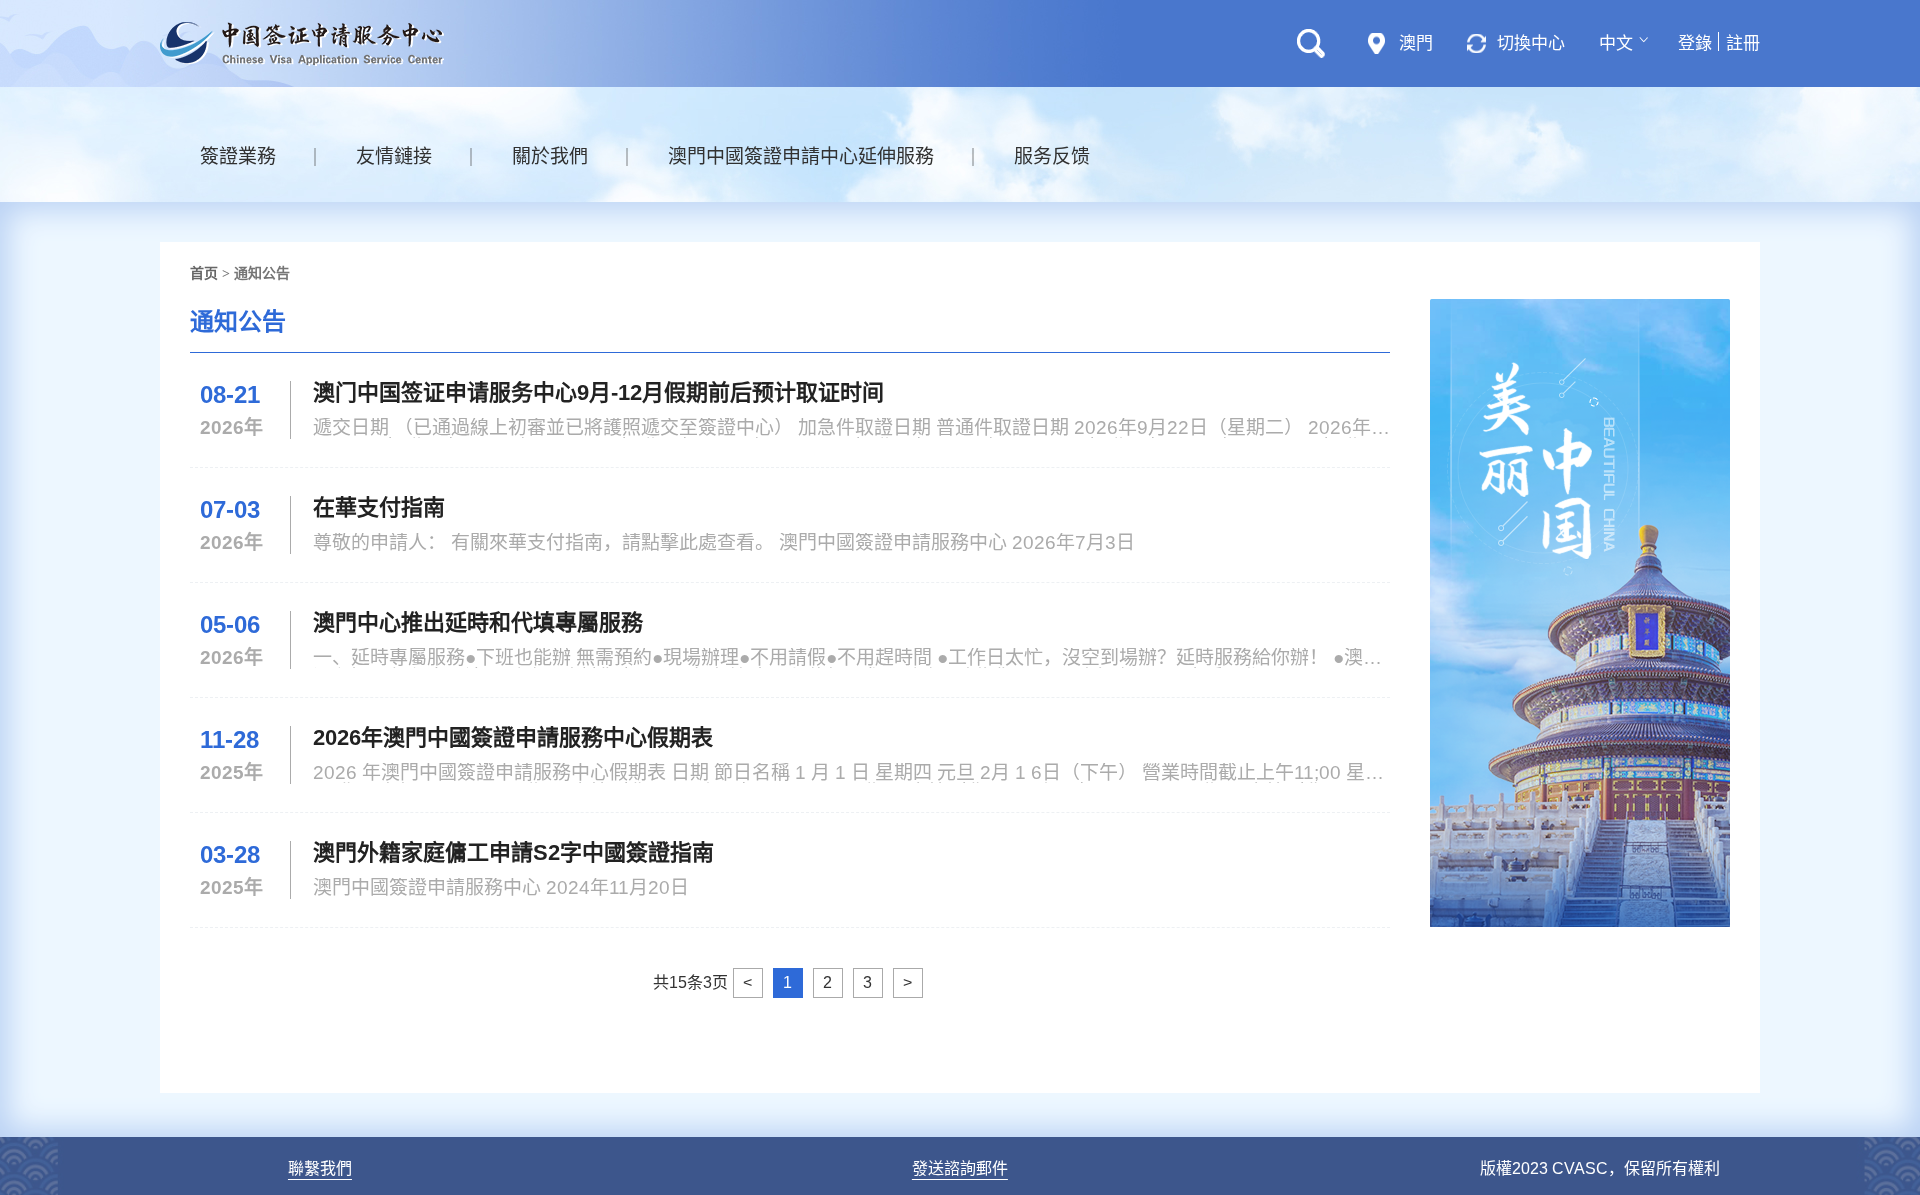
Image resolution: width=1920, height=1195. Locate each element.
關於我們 (550, 156)
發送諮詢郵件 (960, 1168)
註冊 (1743, 43)
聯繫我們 (320, 1168)
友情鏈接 (394, 156)
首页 (204, 273)
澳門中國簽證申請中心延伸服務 (801, 156)
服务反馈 (1052, 156)
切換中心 (1531, 43)
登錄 (1695, 43)
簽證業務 (238, 156)
